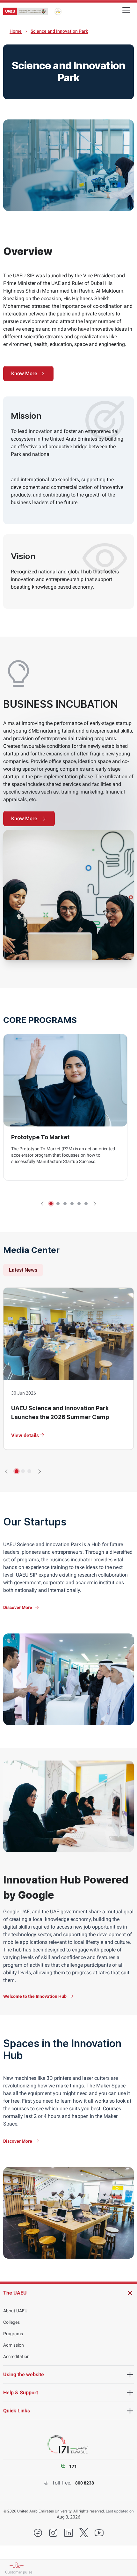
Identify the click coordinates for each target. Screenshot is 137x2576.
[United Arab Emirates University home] (25, 12)
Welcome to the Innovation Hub (35, 1996)
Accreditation (16, 2356)
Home (16, 31)
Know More (24, 373)
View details (25, 1435)
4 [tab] (72, 1204)
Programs (13, 2334)
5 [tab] (79, 1204)
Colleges (11, 2322)
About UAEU (15, 2311)
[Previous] (42, 1204)
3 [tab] (65, 1204)
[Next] (95, 1204)
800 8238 (85, 2483)
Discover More (18, 1607)
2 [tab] (58, 1204)
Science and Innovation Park (59, 31)
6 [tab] (86, 1204)
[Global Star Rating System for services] (58, 11)
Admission (14, 2345)
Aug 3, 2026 (68, 2517)
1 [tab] (51, 1204)
